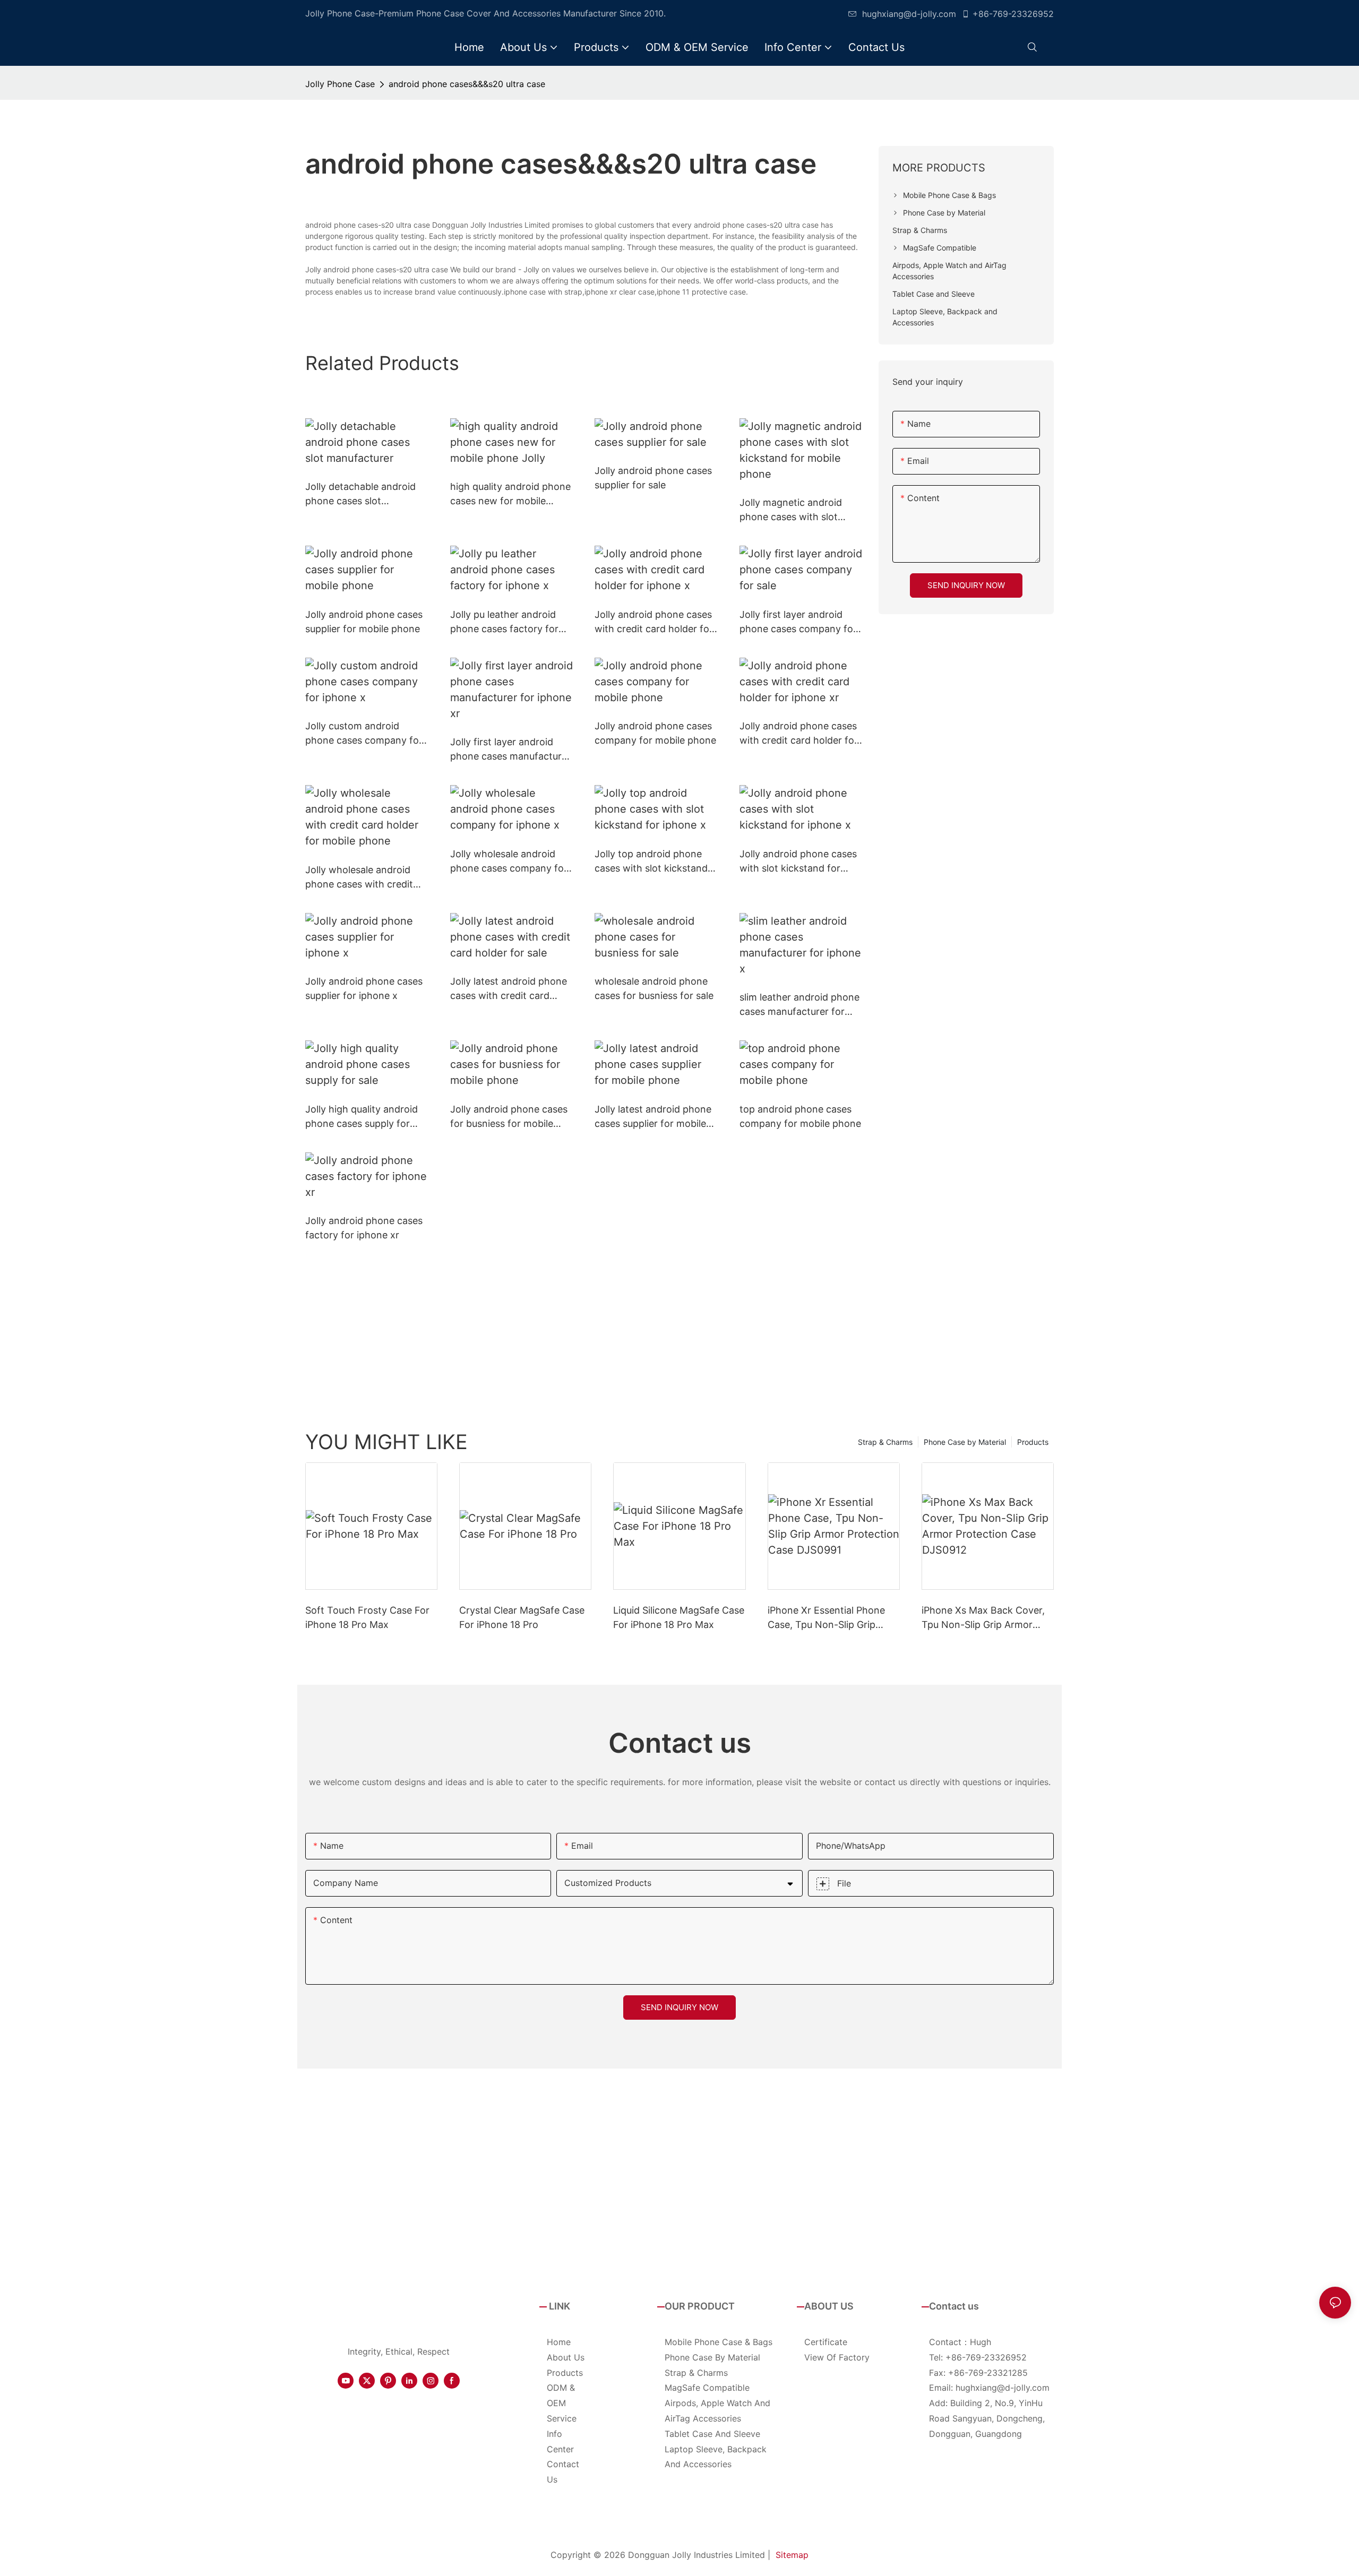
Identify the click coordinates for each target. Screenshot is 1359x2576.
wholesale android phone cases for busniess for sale (654, 988)
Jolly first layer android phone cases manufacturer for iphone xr (510, 750)
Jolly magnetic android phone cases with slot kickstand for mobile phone (791, 510)
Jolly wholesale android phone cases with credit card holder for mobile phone (359, 878)
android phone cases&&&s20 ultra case (467, 84)
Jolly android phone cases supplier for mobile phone (364, 622)
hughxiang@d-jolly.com (909, 14)
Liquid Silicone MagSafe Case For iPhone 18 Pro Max (679, 1617)
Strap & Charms (885, 1442)
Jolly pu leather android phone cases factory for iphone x (504, 622)
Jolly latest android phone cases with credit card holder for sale (509, 989)
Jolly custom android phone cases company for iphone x (364, 734)
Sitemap (792, 2555)
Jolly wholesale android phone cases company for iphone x (509, 862)
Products (1033, 1442)
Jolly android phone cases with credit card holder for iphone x (654, 622)
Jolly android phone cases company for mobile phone (655, 733)
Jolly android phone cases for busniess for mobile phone (509, 1117)
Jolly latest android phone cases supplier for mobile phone (653, 1117)
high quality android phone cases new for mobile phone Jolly (510, 494)
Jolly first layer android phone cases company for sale (798, 622)
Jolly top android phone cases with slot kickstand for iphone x (651, 862)
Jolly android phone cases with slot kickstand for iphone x (798, 862)
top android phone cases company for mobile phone (800, 1116)
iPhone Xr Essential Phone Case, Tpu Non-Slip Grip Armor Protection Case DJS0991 (826, 1618)
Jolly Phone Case (340, 84)
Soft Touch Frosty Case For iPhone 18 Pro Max (367, 1617)
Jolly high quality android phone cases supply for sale (362, 1117)
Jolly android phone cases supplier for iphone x (364, 988)
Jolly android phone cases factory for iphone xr (364, 1228)
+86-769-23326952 (1013, 14)
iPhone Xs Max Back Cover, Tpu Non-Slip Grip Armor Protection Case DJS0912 (983, 1618)
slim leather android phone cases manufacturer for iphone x (799, 1005)
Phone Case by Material (965, 1442)
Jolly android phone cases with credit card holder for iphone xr (799, 734)
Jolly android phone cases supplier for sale (653, 478)
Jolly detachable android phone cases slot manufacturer (360, 494)
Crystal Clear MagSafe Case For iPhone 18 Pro (522, 1617)
